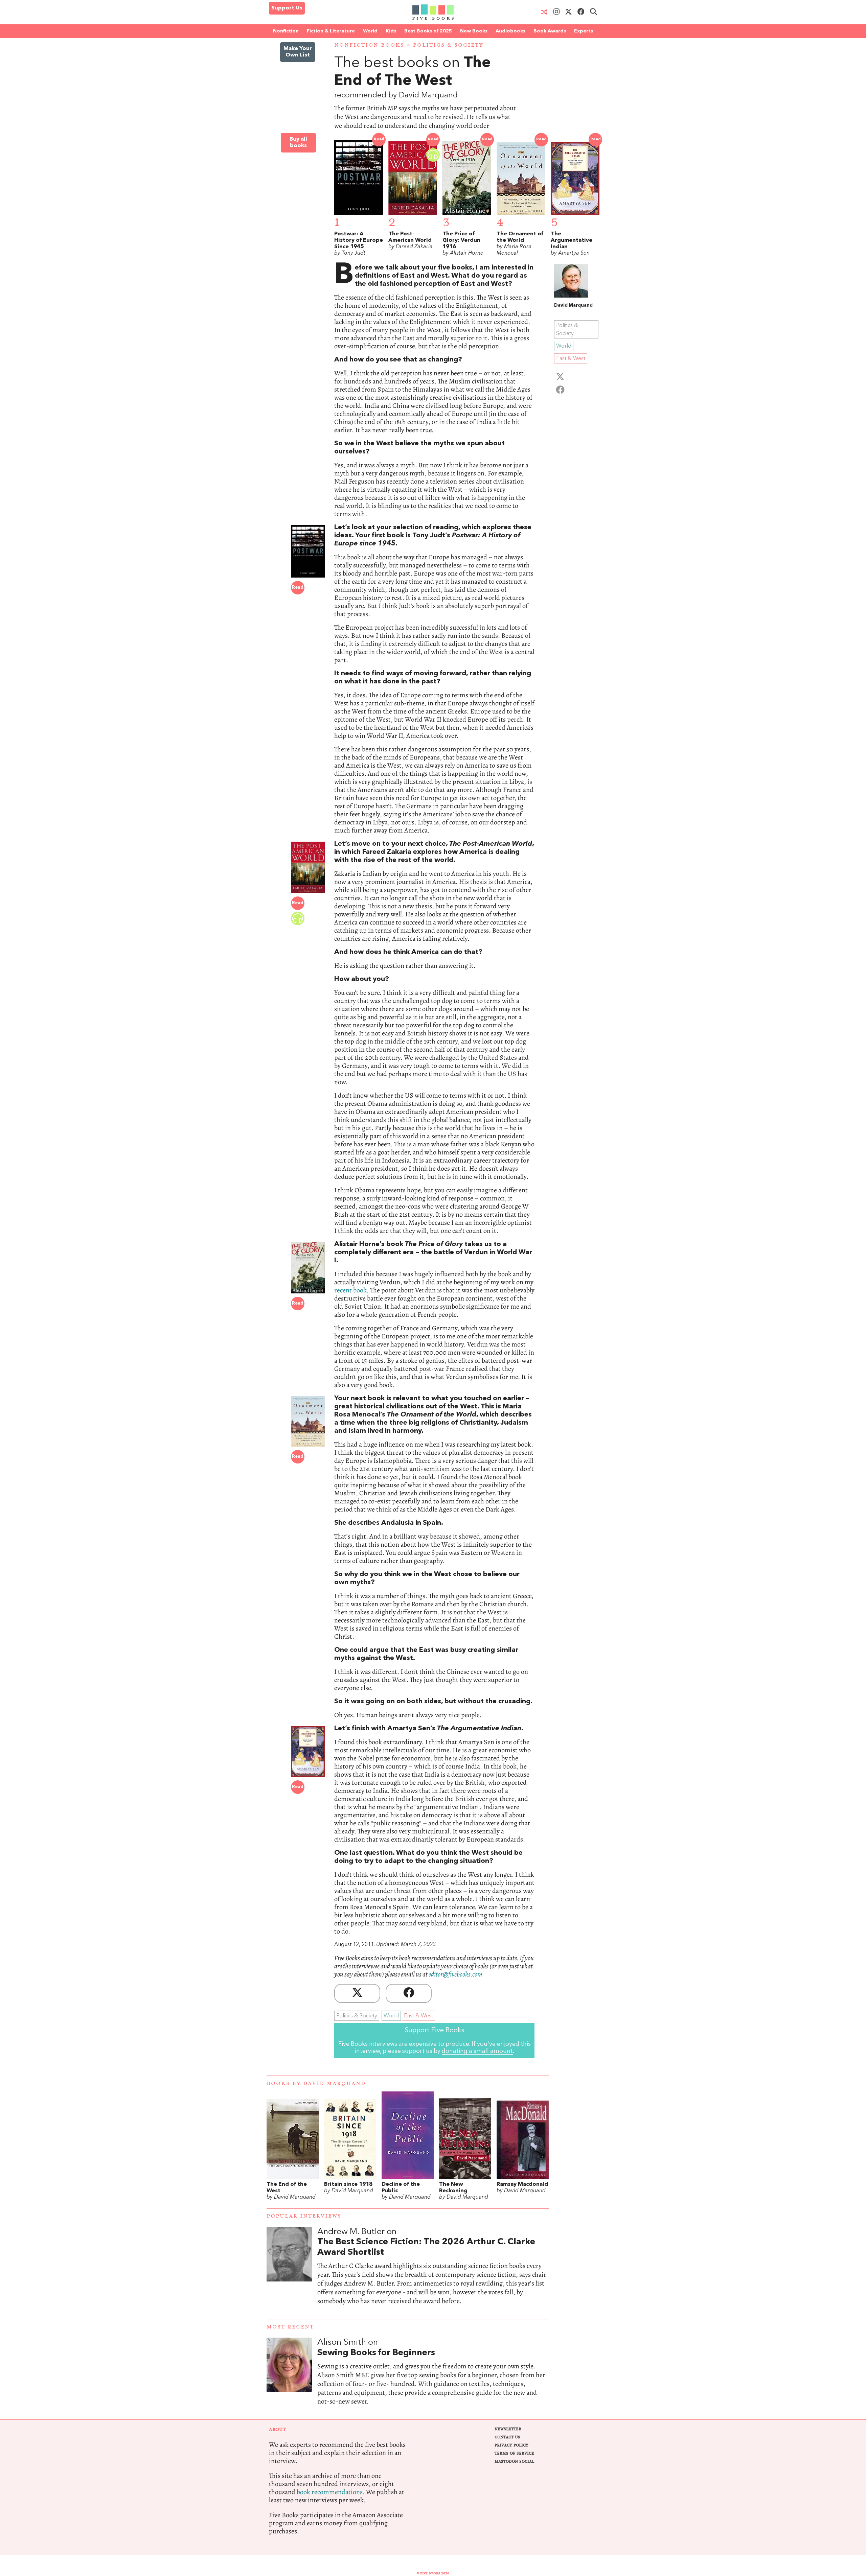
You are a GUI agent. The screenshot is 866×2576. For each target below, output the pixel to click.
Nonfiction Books (369, 45)
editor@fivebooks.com (455, 1974)
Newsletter (508, 2429)
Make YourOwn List (298, 52)
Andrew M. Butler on (426, 2242)
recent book (350, 1290)
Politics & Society (448, 45)
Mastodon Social (514, 2462)
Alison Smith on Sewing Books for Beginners (433, 2379)
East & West (418, 2016)
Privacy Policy (511, 2445)
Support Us (287, 8)
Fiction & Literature (331, 31)
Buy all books (298, 143)
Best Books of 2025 (428, 31)
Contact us (507, 2437)
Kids (391, 31)
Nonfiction (286, 31)
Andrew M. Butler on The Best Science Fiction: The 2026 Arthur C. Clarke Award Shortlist (433, 2273)
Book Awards (550, 31)
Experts (584, 31)
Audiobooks (510, 31)
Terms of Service (514, 2453)
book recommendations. (331, 2492)
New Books (474, 31)
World (370, 31)
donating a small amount (477, 2051)
